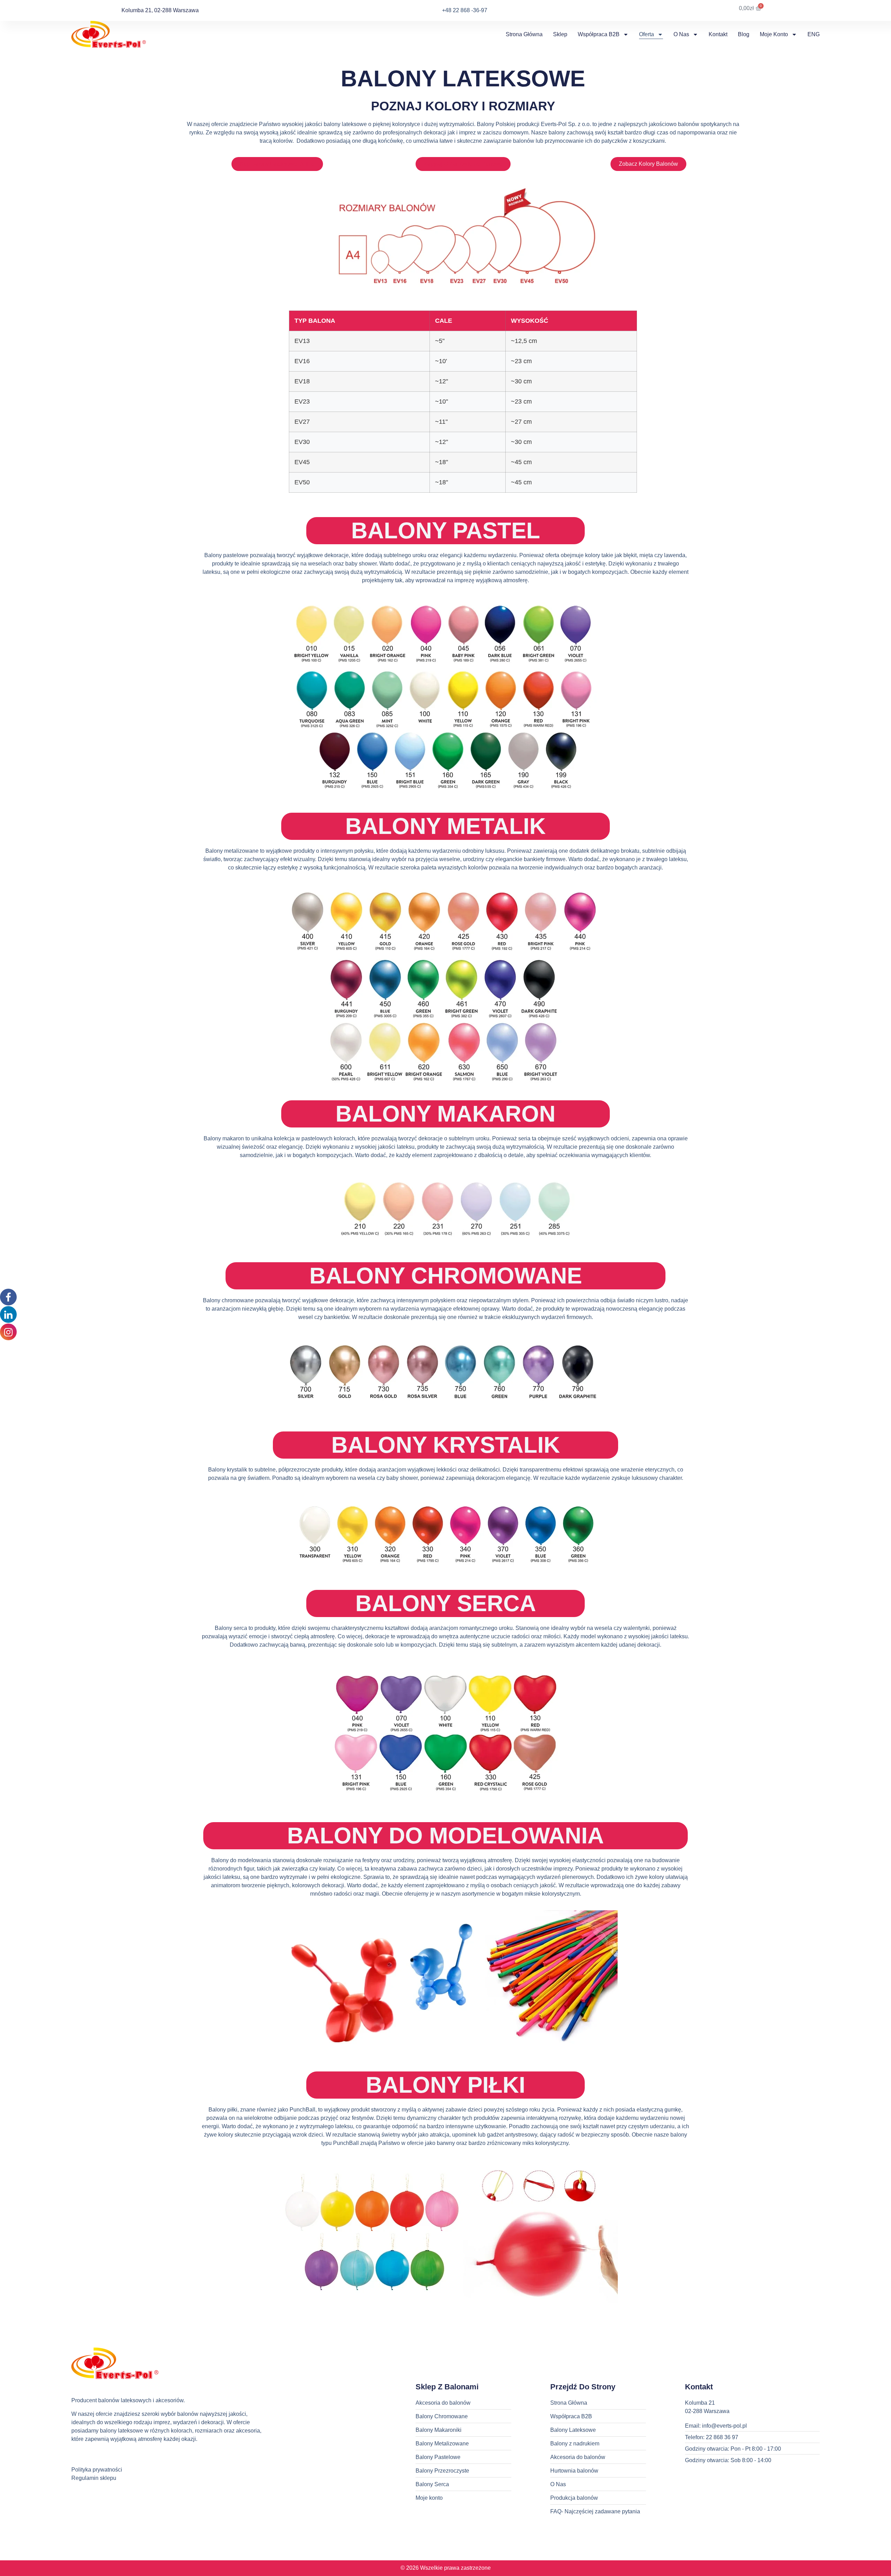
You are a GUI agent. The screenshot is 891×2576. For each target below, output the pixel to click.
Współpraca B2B (599, 34)
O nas (681, 34)
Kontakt (718, 34)
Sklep (560, 34)
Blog (744, 34)
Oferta (646, 34)
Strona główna (524, 34)
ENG (814, 34)
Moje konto (774, 34)
